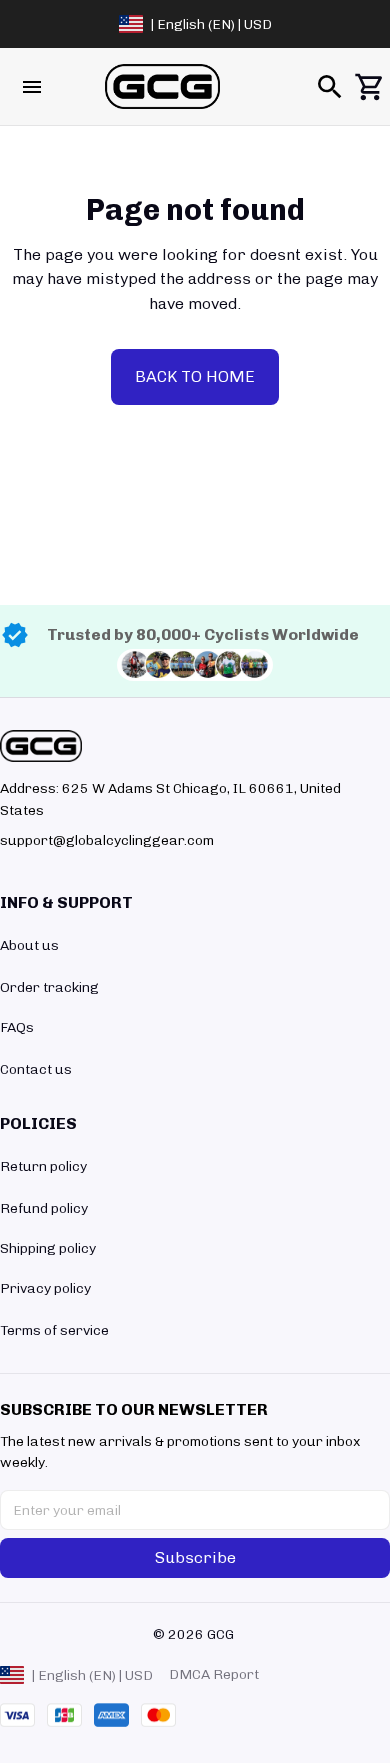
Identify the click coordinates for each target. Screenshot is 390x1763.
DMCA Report (214, 1674)
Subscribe (195, 1557)
